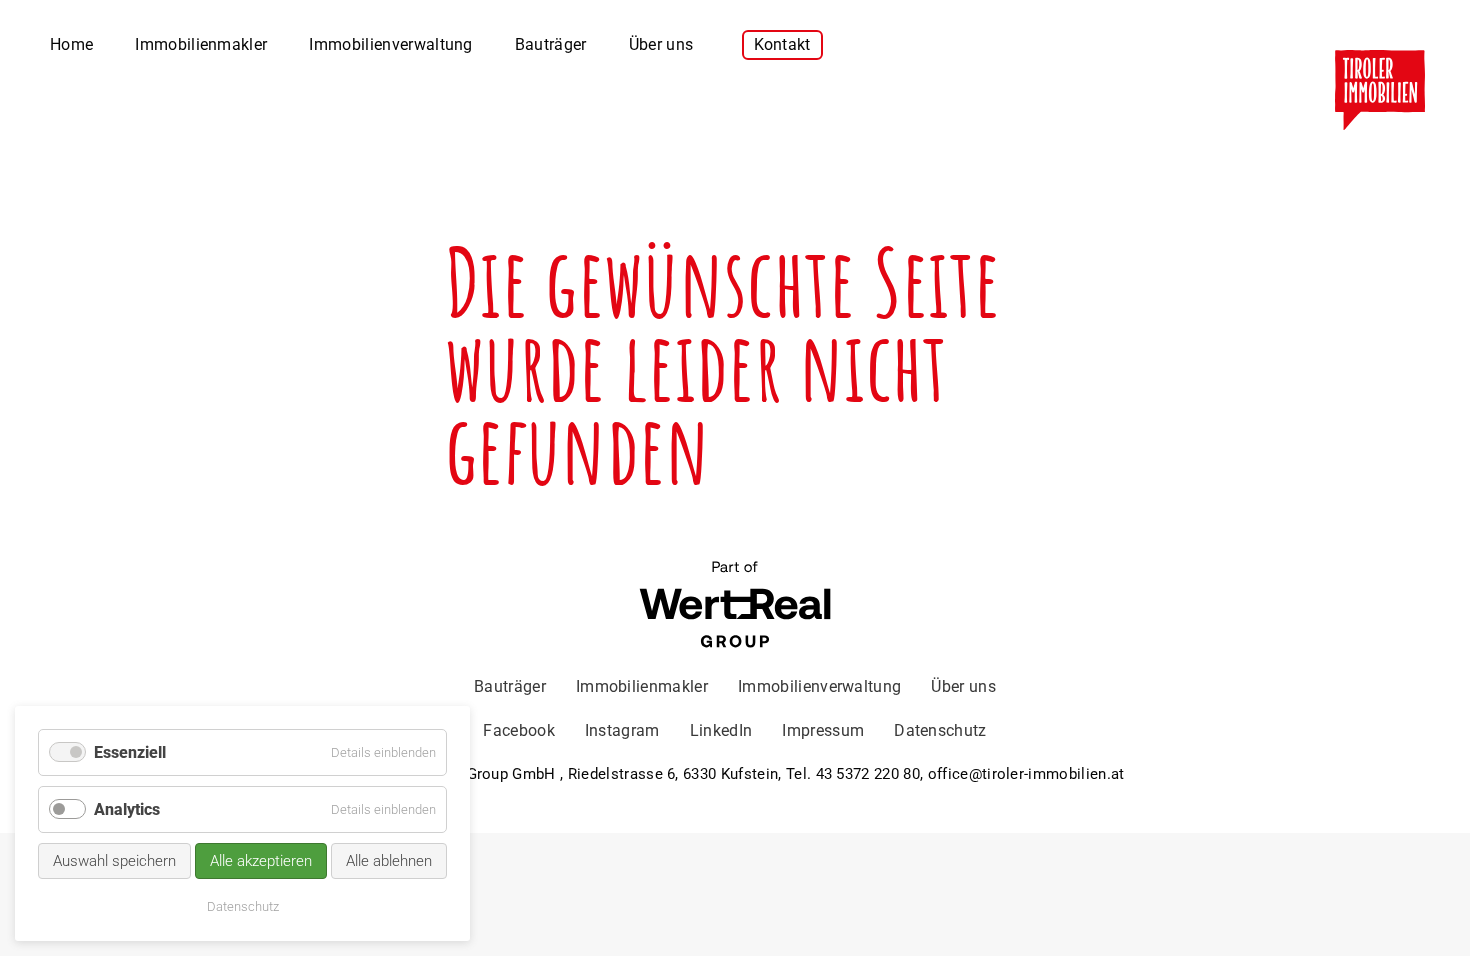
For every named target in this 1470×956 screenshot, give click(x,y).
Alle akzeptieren (261, 861)
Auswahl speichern (114, 861)
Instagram (622, 730)
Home (71, 44)
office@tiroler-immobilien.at (1026, 774)
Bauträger (551, 44)
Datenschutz (940, 730)
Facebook (519, 730)
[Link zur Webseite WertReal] (735, 607)
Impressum (823, 730)
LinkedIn (721, 730)
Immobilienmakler (201, 44)
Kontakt (782, 44)
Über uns (661, 44)
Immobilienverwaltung (390, 44)
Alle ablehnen (389, 861)
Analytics (127, 809)
